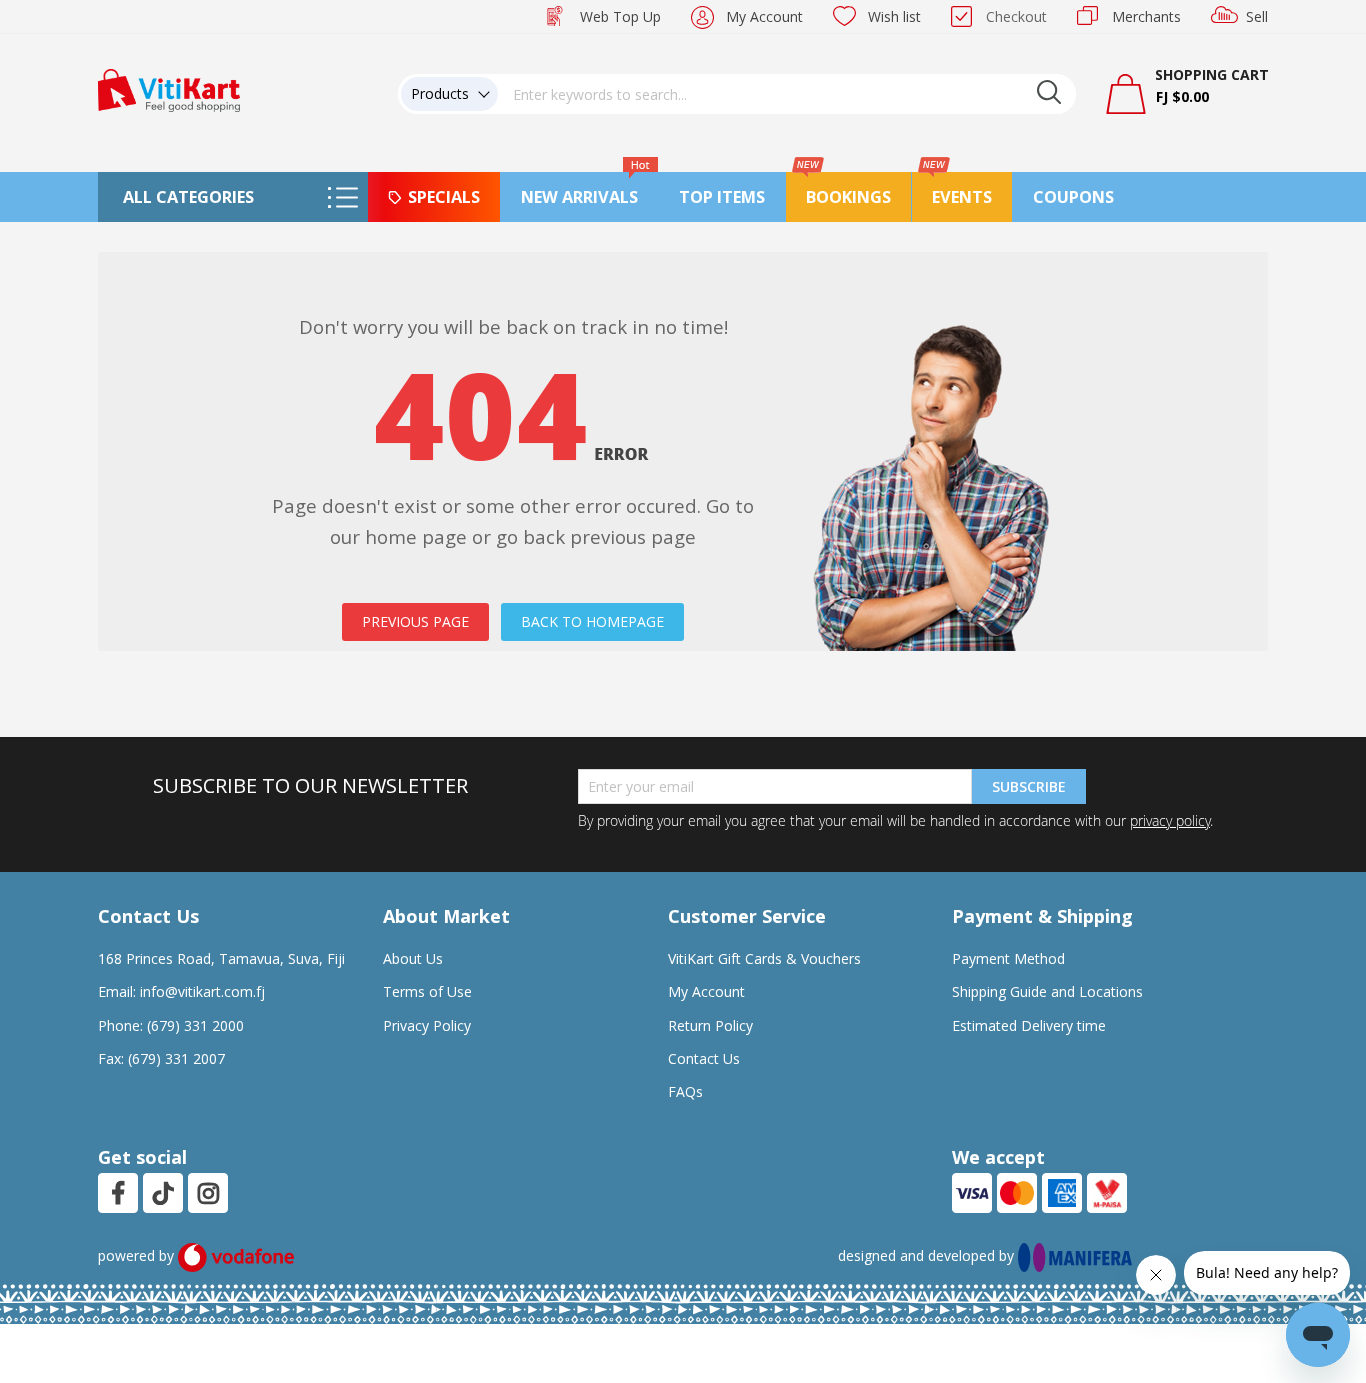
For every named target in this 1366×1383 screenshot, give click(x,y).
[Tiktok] (163, 1193)
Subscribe (1029, 786)
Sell (1257, 16)
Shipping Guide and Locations (1047, 991)
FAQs (685, 1091)
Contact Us (704, 1058)
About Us (413, 958)
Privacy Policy (427, 1025)
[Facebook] (118, 1193)
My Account (764, 16)
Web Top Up (620, 16)
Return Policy (710, 1025)
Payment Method (1008, 958)
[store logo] (169, 88)
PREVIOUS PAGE (415, 621)
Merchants (1146, 16)
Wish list (894, 16)
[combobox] (787, 94)
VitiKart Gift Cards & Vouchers (764, 958)
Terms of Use (427, 991)
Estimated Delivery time (1029, 1025)
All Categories (188, 197)
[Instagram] (208, 1193)
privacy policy (1170, 820)
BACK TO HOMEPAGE (592, 621)
